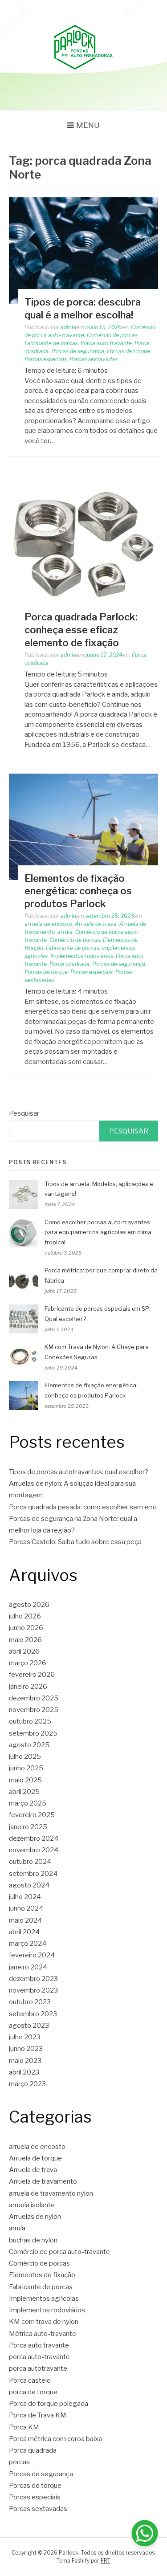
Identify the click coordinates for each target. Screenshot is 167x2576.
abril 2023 (24, 2072)
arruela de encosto (48, 924)
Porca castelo (30, 2380)
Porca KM (24, 2427)
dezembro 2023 (33, 1979)
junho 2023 (26, 2049)
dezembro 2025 (34, 1698)
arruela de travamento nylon (51, 2193)
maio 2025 (25, 1780)
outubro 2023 (30, 2002)
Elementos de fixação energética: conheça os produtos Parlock (78, 891)
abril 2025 (24, 1792)
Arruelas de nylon (35, 2217)
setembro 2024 (33, 1874)
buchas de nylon (33, 2240)
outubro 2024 (30, 1862)
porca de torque (33, 2392)
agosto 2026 (29, 1605)
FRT (106, 2561)
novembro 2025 (34, 1710)
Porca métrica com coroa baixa (55, 2439)
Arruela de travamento (43, 2181)
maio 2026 (25, 1640)
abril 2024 (24, 1932)
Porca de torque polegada (49, 2404)
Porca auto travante (106, 343)
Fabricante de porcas (51, 343)
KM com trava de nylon (44, 2322)
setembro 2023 (33, 2014)
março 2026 (28, 1663)
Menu (88, 125)
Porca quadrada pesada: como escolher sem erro (83, 1507)
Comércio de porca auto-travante (59, 2252)
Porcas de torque (128, 351)
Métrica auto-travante (43, 2334)
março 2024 (28, 1944)
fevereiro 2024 (32, 1955)
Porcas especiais (46, 359)
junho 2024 (26, 1908)
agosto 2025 (29, 1745)
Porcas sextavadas (94, 359)
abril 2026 (24, 1651)
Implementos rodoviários (82, 956)
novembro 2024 (34, 1850)
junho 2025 (26, 1768)
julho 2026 (25, 1616)
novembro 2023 (33, 1990)
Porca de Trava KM (38, 2415)
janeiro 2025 (28, 1827)
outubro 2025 (30, 1721)
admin (68, 327)
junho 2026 (26, 1628)
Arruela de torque (35, 2158)
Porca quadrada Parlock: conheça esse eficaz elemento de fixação (81, 630)
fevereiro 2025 (32, 1815)
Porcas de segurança (78, 351)
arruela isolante (32, 2205)
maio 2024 (25, 1920)
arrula (65, 932)
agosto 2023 (29, 2026)
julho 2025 (25, 1757)
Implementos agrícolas (44, 2299)
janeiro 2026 (28, 1687)
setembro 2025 (33, 1733)
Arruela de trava (96, 924)
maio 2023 (25, 2061)
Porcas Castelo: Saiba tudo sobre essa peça (75, 1542)
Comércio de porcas (112, 335)
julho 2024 (25, 1897)
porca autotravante (38, 2368)
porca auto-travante (39, 2357)
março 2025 (28, 1803)
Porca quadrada (69, 964)
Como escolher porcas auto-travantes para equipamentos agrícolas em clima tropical (98, 1232)
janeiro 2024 (28, 1967)
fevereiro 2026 (32, 1675)
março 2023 (27, 2084)
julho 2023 (25, 2037)
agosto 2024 (29, 1885)
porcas (19, 2462)
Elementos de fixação (42, 2275)
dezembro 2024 (34, 1838)
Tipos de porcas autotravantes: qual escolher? (79, 1472)
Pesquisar (24, 1113)
